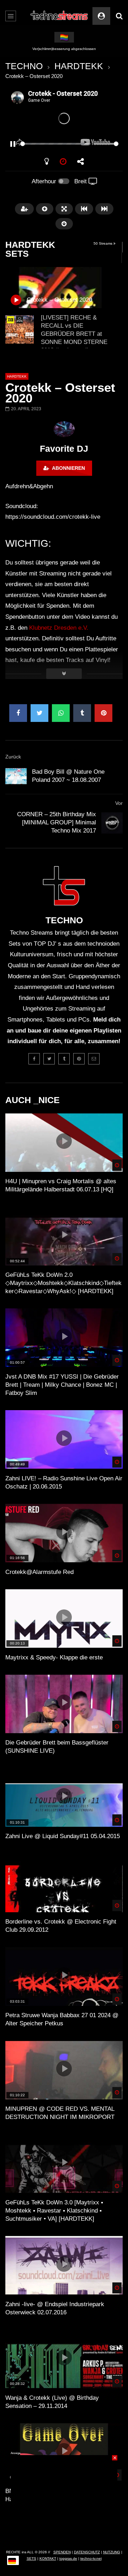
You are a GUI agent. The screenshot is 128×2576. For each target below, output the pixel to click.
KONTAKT (48, 2558)
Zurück (13, 757)
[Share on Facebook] (18, 713)
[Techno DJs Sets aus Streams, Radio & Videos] (60, 16)
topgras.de (68, 2558)
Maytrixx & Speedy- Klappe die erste (54, 1657)
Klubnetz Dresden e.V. (59, 628)
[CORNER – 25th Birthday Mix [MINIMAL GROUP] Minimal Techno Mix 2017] (112, 823)
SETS (31, 2558)
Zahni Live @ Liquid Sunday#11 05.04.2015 (63, 1836)
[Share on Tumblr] (82, 713)
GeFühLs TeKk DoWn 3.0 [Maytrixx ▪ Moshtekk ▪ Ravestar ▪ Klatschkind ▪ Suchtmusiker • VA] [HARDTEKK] (54, 2211)
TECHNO (24, 66)
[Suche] (119, 16)
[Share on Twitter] (39, 713)
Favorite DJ (64, 449)
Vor (119, 803)
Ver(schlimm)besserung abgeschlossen (64, 49)
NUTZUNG (112, 2552)
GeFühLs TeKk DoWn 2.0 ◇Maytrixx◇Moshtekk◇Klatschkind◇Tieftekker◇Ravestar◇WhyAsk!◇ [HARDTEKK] (63, 1283)
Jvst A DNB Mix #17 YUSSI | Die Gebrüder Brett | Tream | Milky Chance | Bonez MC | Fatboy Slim (62, 1385)
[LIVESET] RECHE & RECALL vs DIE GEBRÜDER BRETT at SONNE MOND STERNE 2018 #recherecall (74, 334)
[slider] (55, 144)
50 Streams (103, 243)
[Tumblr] (64, 1059)
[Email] (94, 1059)
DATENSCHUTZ (87, 2552)
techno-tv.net (91, 2558)
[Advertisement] (64, 2499)
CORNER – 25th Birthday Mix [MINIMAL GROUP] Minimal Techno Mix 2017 (57, 822)
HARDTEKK (79, 66)
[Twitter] (49, 1059)
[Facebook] (34, 1059)
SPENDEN (62, 2552)
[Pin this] (103, 713)
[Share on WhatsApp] (61, 713)
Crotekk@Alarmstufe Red (39, 1572)
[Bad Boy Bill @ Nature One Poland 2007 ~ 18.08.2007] (16, 776)
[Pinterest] (79, 1059)
